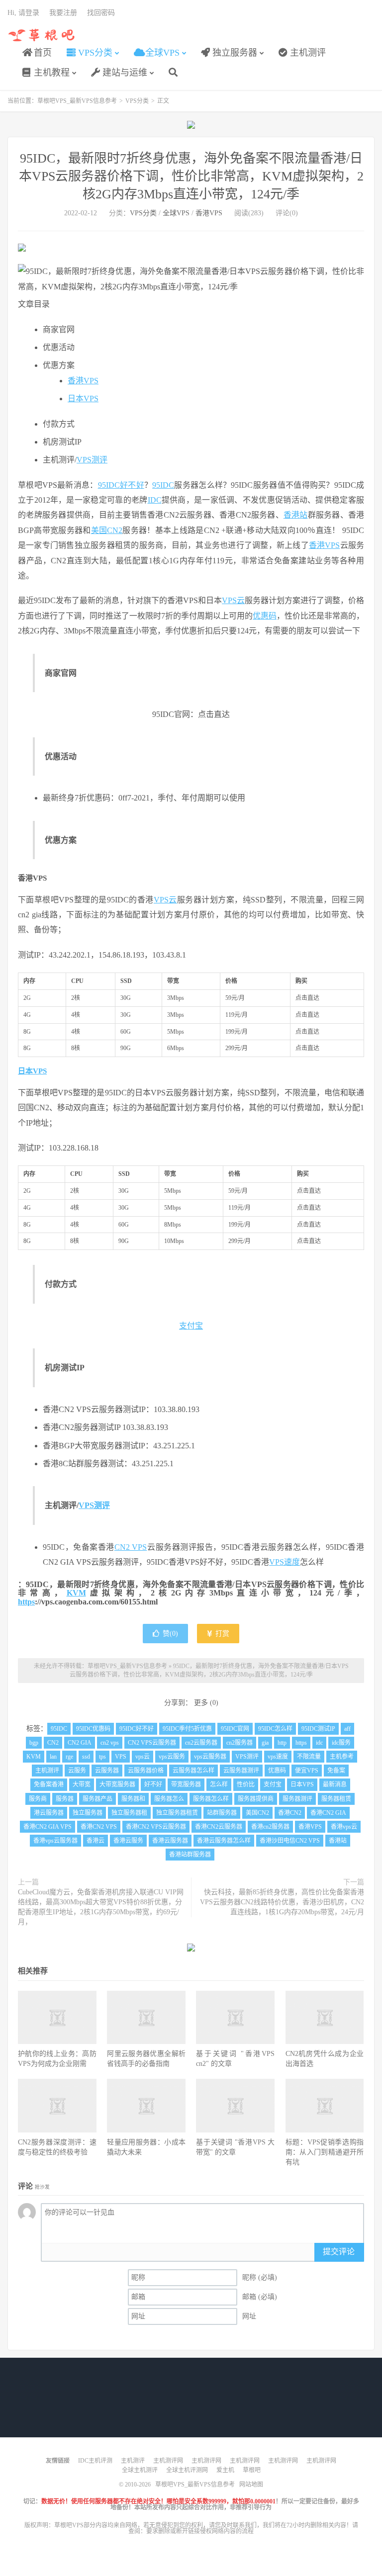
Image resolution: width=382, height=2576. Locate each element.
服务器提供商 (256, 1799)
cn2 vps (110, 1743)
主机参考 (342, 1757)
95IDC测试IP (318, 1729)
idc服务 (341, 1743)
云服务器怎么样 (193, 1771)
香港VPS (209, 213)
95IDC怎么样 (275, 1729)
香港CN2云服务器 (219, 1827)
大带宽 (82, 1784)
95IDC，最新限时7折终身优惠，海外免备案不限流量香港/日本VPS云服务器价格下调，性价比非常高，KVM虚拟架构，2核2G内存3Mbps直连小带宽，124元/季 (191, 176)
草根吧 (252, 2470)
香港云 (95, 1841)
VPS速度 (285, 1562)
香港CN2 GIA (328, 1813)
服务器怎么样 (211, 1799)
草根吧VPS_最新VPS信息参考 (42, 35)
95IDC (109, 485)
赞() (170, 1634)
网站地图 (251, 2485)
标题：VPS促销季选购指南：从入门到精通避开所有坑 (325, 2152)
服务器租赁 (336, 1799)
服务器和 (133, 1799)
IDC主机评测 (95, 2461)
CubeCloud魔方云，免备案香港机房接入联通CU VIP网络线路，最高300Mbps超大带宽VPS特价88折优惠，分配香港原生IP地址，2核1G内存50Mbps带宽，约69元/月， (101, 1907)
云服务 (77, 1771)
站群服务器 (222, 1813)
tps (102, 1757)
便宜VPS (307, 1771)
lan (53, 1757)
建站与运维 (124, 73)
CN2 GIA (80, 1743)
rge (69, 1757)
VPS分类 (94, 53)
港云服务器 (49, 1813)
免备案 (336, 1771)
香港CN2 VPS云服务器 (156, 1827)
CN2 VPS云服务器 (152, 1743)
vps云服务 (172, 1757)
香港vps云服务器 (55, 1841)
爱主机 (225, 2470)
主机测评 (307, 53)
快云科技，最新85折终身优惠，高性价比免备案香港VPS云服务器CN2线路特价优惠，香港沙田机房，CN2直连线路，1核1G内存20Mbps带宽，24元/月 (282, 1902)
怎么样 (219, 1784)
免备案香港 (49, 1784)
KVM (76, 1593)
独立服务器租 (129, 1813)
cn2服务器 (239, 1743)
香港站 (296, 515)
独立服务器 (234, 53)
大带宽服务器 (117, 1784)
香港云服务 (128, 1841)
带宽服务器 (186, 1784)
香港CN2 (290, 1813)
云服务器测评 (241, 1771)
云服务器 (107, 1771)
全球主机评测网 (187, 2470)
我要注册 (63, 13)
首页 (42, 53)
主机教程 (50, 73)
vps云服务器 (210, 1757)
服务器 (65, 1799)
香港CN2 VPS (99, 1827)
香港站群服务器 (190, 1855)
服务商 (38, 1799)
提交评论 (339, 2252)
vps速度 (278, 1757)
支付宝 (191, 1326)
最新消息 (335, 1784)
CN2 (53, 1743)
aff (347, 1729)
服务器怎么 (169, 1799)
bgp (34, 1743)
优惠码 (265, 616)
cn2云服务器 (201, 1743)
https (26, 1602)
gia (265, 1743)
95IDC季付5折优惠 (187, 1729)
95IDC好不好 (137, 1729)
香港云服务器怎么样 (224, 1841)
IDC (155, 500)
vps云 (143, 1757)
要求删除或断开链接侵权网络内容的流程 (200, 2531)
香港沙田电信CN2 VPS (290, 1841)
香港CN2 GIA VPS (48, 1827)
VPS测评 (92, 460)
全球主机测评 (140, 2470)
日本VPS (83, 399)
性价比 (246, 1784)
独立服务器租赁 (177, 1813)
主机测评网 (168, 2461)
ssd (86, 1757)
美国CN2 (107, 530)
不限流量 (309, 1757)
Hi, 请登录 (23, 13)
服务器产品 (97, 1799)
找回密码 (101, 13)
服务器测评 (297, 1799)
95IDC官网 (235, 1729)
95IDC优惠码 (93, 1729)
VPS (121, 1757)
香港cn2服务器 (270, 1827)
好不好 (132, 485)
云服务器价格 (146, 1771)
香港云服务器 (170, 1841)
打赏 (221, 1634)
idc (319, 1743)
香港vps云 (344, 1827)
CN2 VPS (131, 1547)
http (282, 1743)
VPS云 (233, 600)
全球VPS (161, 53)
